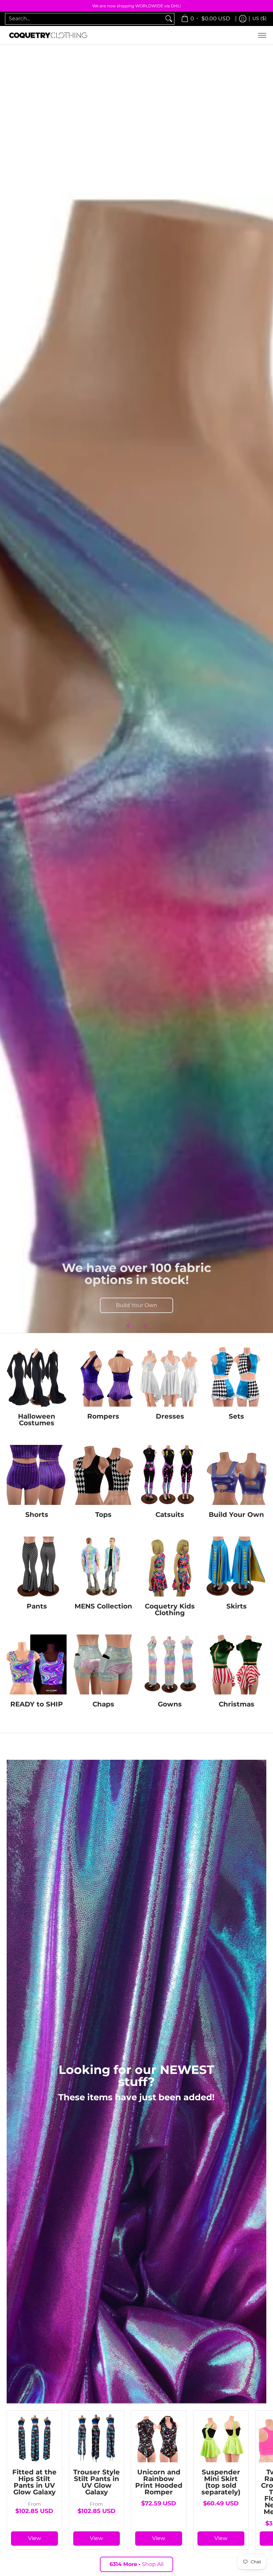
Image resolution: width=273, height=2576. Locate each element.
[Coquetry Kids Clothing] (170, 1567)
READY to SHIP (37, 1704)
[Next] (145, 1326)
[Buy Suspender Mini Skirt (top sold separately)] (221, 2438)
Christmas (237, 1704)
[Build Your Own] (236, 1475)
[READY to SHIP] (37, 1664)
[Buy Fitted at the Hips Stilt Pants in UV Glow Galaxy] (34, 2438)
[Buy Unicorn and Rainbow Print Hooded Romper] (159, 2438)
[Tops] (103, 1475)
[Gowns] (170, 1664)
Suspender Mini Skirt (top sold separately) (221, 2482)
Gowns (170, 1704)
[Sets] (236, 1377)
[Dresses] (170, 1377)
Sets (236, 1416)
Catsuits (170, 1515)
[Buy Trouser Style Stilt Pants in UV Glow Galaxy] (97, 2438)
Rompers (103, 1416)
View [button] (34, 2538)
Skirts (237, 1606)
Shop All (136, 2564)
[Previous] (129, 1326)
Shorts (37, 1515)
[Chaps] (103, 1664)
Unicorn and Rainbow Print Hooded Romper (159, 2482)
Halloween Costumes (37, 1420)
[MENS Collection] (103, 1567)
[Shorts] (37, 1475)
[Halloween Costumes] (37, 1377)
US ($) (260, 18)
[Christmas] (236, 1664)
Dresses (170, 1416)
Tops (103, 1515)
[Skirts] (236, 1567)
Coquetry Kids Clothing (170, 1610)
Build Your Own (136, 1305)
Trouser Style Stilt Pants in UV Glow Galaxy (97, 2482)
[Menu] (262, 35)
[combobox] (84, 19)
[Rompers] (103, 1377)
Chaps (103, 1704)
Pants (37, 1606)
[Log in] (243, 19)
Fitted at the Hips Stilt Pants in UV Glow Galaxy (34, 2482)
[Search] (169, 19)
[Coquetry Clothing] (48, 35)
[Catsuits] (170, 1475)
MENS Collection (103, 1606)
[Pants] (37, 1567)
